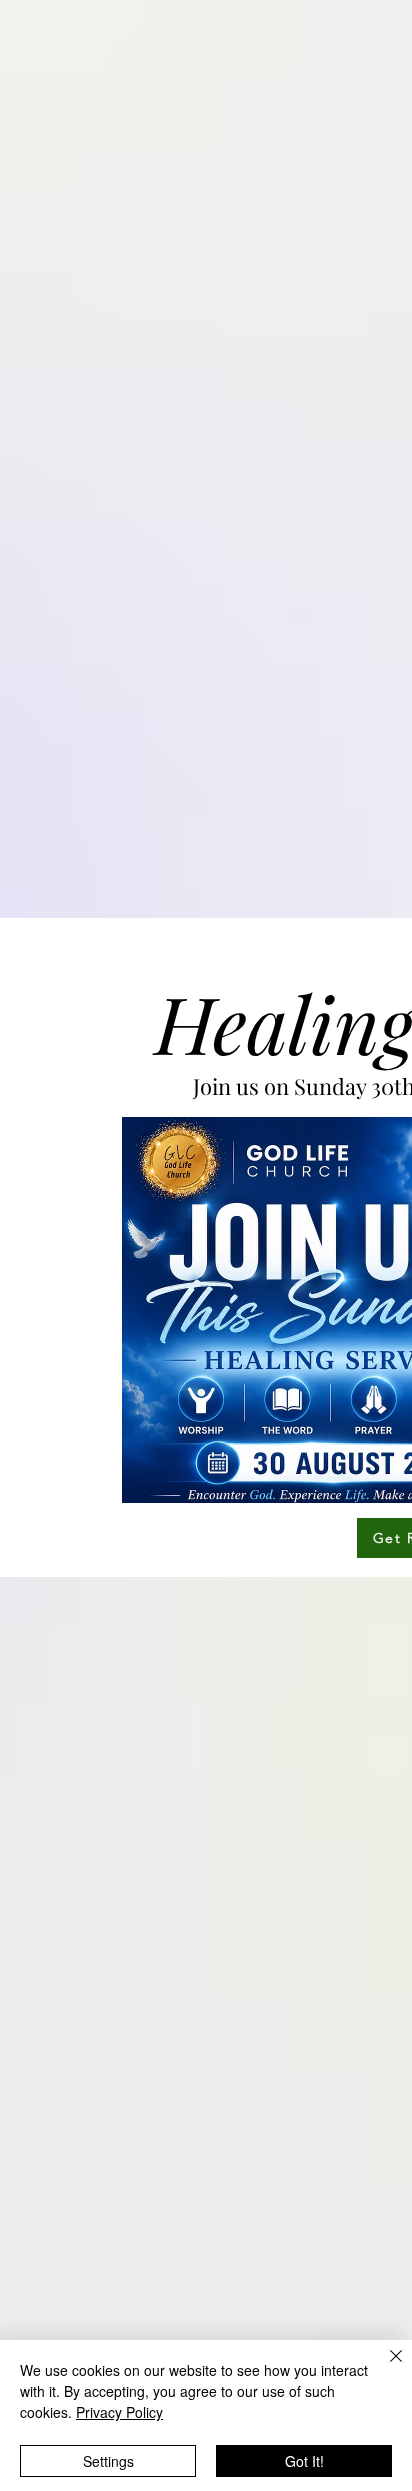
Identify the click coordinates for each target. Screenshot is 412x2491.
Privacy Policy (119, 2412)
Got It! (304, 2461)
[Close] (384, 2368)
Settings (108, 2461)
